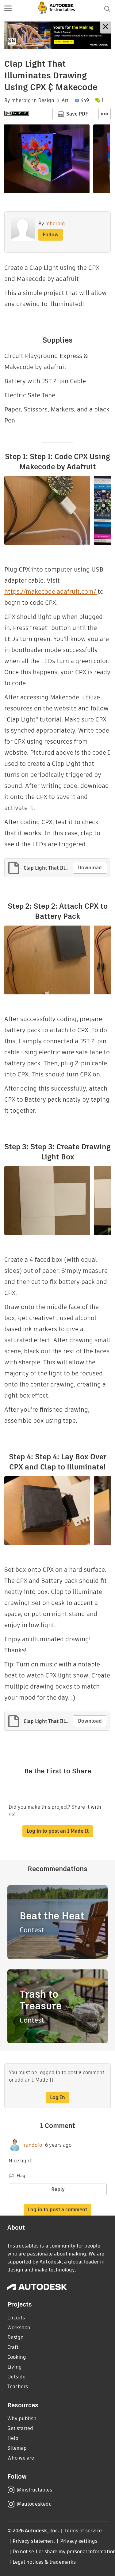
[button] (8, 9)
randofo (33, 2145)
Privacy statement (34, 2541)
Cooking (17, 2357)
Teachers (18, 2387)
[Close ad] (105, 28)
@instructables (34, 2490)
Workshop (19, 2328)
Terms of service (83, 2531)
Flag (21, 2176)
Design (46, 100)
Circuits (16, 2318)
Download (90, 868)
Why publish (22, 2419)
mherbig (21, 100)
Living (15, 2367)
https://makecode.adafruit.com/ (51, 592)
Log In (57, 2097)
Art (65, 100)
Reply (58, 2189)
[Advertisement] (57, 35)
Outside (16, 2377)
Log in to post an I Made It (58, 1831)
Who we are (21, 2458)
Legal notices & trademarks (44, 2562)
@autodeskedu (34, 2504)
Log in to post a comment (57, 2210)
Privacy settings (79, 2541)
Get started (20, 2428)
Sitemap (17, 2448)
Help (13, 2438)
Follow (51, 235)
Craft (13, 2347)
